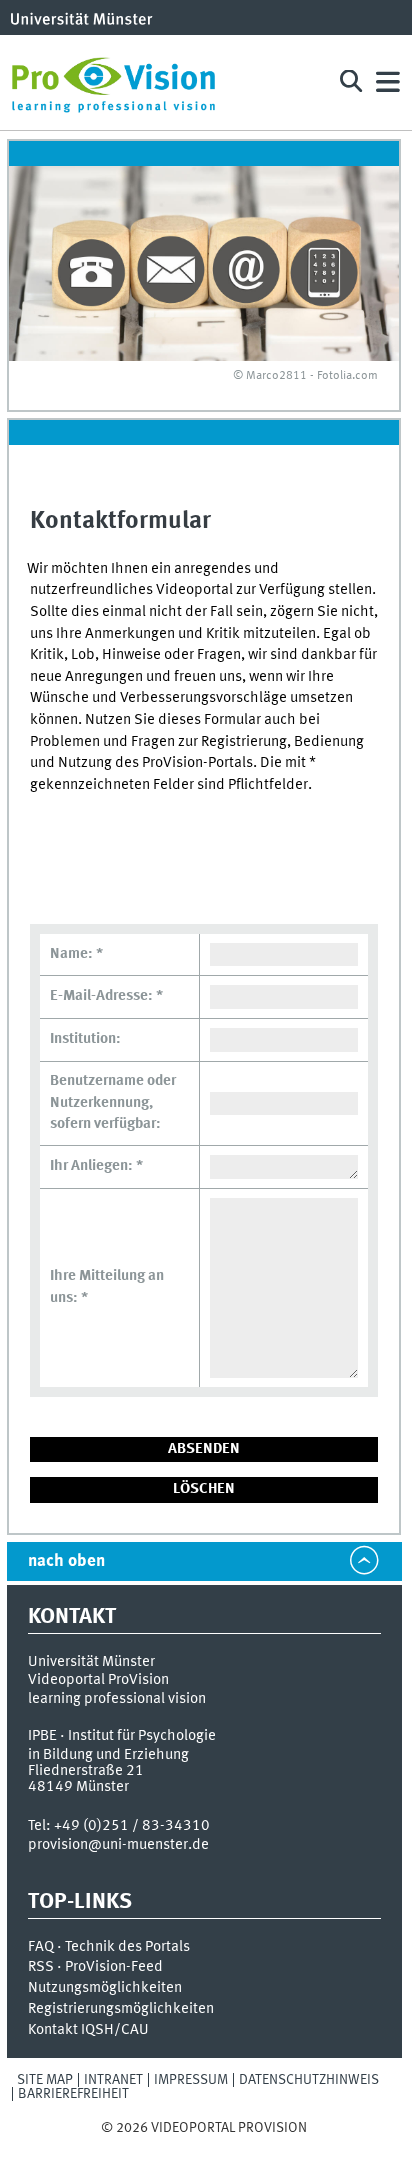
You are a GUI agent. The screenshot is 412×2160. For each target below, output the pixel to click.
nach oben (66, 1561)
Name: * (76, 954)
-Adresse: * (106, 996)
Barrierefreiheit (73, 2094)
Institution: (85, 1039)
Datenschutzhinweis (309, 2080)
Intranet (113, 2080)
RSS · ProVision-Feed (95, 1967)
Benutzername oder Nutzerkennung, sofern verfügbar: (113, 1102)
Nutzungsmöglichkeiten (105, 1988)
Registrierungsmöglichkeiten (121, 2009)
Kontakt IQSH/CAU (88, 2030)
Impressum (191, 2080)
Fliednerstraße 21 (86, 1771)
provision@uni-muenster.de (118, 1845)
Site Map (45, 2080)
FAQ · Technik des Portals (109, 1947)
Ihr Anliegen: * (96, 1166)
